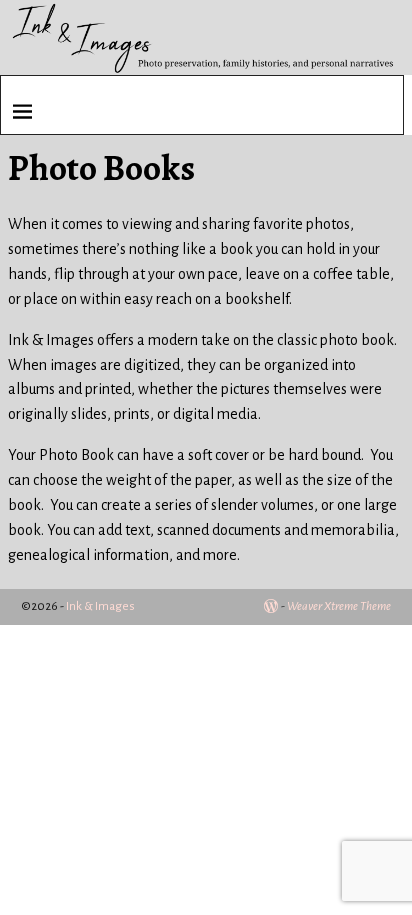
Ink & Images (100, 606)
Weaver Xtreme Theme (339, 606)
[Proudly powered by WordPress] (271, 606)
